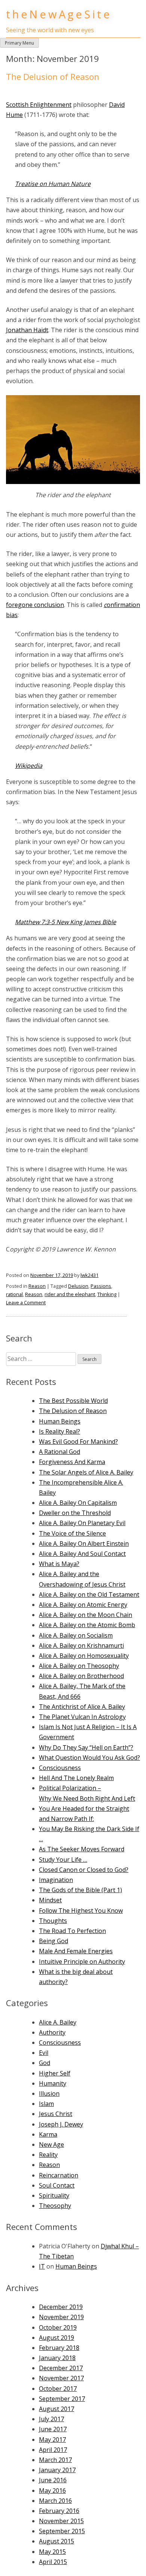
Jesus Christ (56, 2114)
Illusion (49, 2093)
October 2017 (58, 2389)
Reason (37, 1286)
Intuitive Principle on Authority (82, 1962)
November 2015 (61, 2521)
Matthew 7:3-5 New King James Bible (66, 922)
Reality (48, 2155)
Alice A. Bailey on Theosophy (79, 1666)
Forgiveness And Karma (72, 1462)
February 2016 (59, 2511)
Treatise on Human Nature (53, 184)
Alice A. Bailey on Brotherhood (81, 1676)
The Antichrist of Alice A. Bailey (82, 1707)
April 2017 (53, 2450)
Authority (52, 2032)
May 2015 (52, 2552)
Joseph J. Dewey (61, 2124)
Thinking (107, 1294)
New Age (51, 2144)
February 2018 (59, 2348)
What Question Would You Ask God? (89, 1758)
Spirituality (54, 2195)
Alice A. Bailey (58, 2022)
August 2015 (57, 2541)
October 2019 (58, 2327)
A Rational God (60, 1452)
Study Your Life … (63, 1860)
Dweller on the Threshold (75, 1513)
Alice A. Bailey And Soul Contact (82, 1554)
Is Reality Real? (60, 1431)
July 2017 (51, 2419)
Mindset (50, 1900)
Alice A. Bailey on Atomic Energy (83, 1605)
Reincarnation (59, 2175)
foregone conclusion (35, 605)
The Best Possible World (73, 1401)
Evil (44, 2053)
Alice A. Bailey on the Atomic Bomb (87, 1625)
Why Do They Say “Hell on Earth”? (86, 1747)
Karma (48, 2134)
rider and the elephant (70, 1294)
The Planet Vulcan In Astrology (82, 1717)
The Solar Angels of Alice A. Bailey (86, 1472)
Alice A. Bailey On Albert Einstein (84, 1544)
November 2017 (61, 2378)
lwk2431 (89, 1275)
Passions (101, 1286)
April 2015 (53, 2562)
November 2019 (61, 2317)
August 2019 (57, 2338)
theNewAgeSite (59, 14)
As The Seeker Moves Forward (82, 1849)
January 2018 (57, 2358)
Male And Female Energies (76, 1951)
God (45, 2063)
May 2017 (52, 2440)
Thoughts (53, 1921)
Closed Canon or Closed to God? (84, 1870)
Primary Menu (19, 43)
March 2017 (55, 2460)
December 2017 (61, 2368)
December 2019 (61, 2307)
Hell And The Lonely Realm (76, 1778)
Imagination (56, 1880)
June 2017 (53, 2429)
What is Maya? (59, 1564)
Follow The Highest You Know (81, 1911)
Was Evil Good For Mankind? (78, 1442)
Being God (54, 1941)
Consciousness (60, 1768)
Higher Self (55, 2073)
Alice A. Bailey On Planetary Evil (82, 1523)
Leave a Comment (26, 1302)
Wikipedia (29, 766)
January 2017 (57, 2470)
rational (14, 1294)
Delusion (78, 1286)
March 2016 (55, 2501)
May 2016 (52, 2491)
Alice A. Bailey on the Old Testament (89, 1594)
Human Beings (60, 1421)
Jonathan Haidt (27, 330)
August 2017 (57, 2409)
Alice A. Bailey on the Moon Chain (86, 1615)
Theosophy (55, 2206)
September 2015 (62, 2531)
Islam (46, 2104)
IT (42, 2266)
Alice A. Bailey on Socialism (76, 1635)
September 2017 (62, 2399)
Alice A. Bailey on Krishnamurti (81, 1645)
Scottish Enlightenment (39, 105)
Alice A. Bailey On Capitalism (78, 1503)
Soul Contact (57, 2185)
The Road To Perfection (72, 1931)
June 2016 (53, 2480)
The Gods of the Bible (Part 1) (80, 1890)
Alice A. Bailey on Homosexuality (84, 1656)
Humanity (53, 2083)
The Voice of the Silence (72, 1533)
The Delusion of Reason (53, 77)
